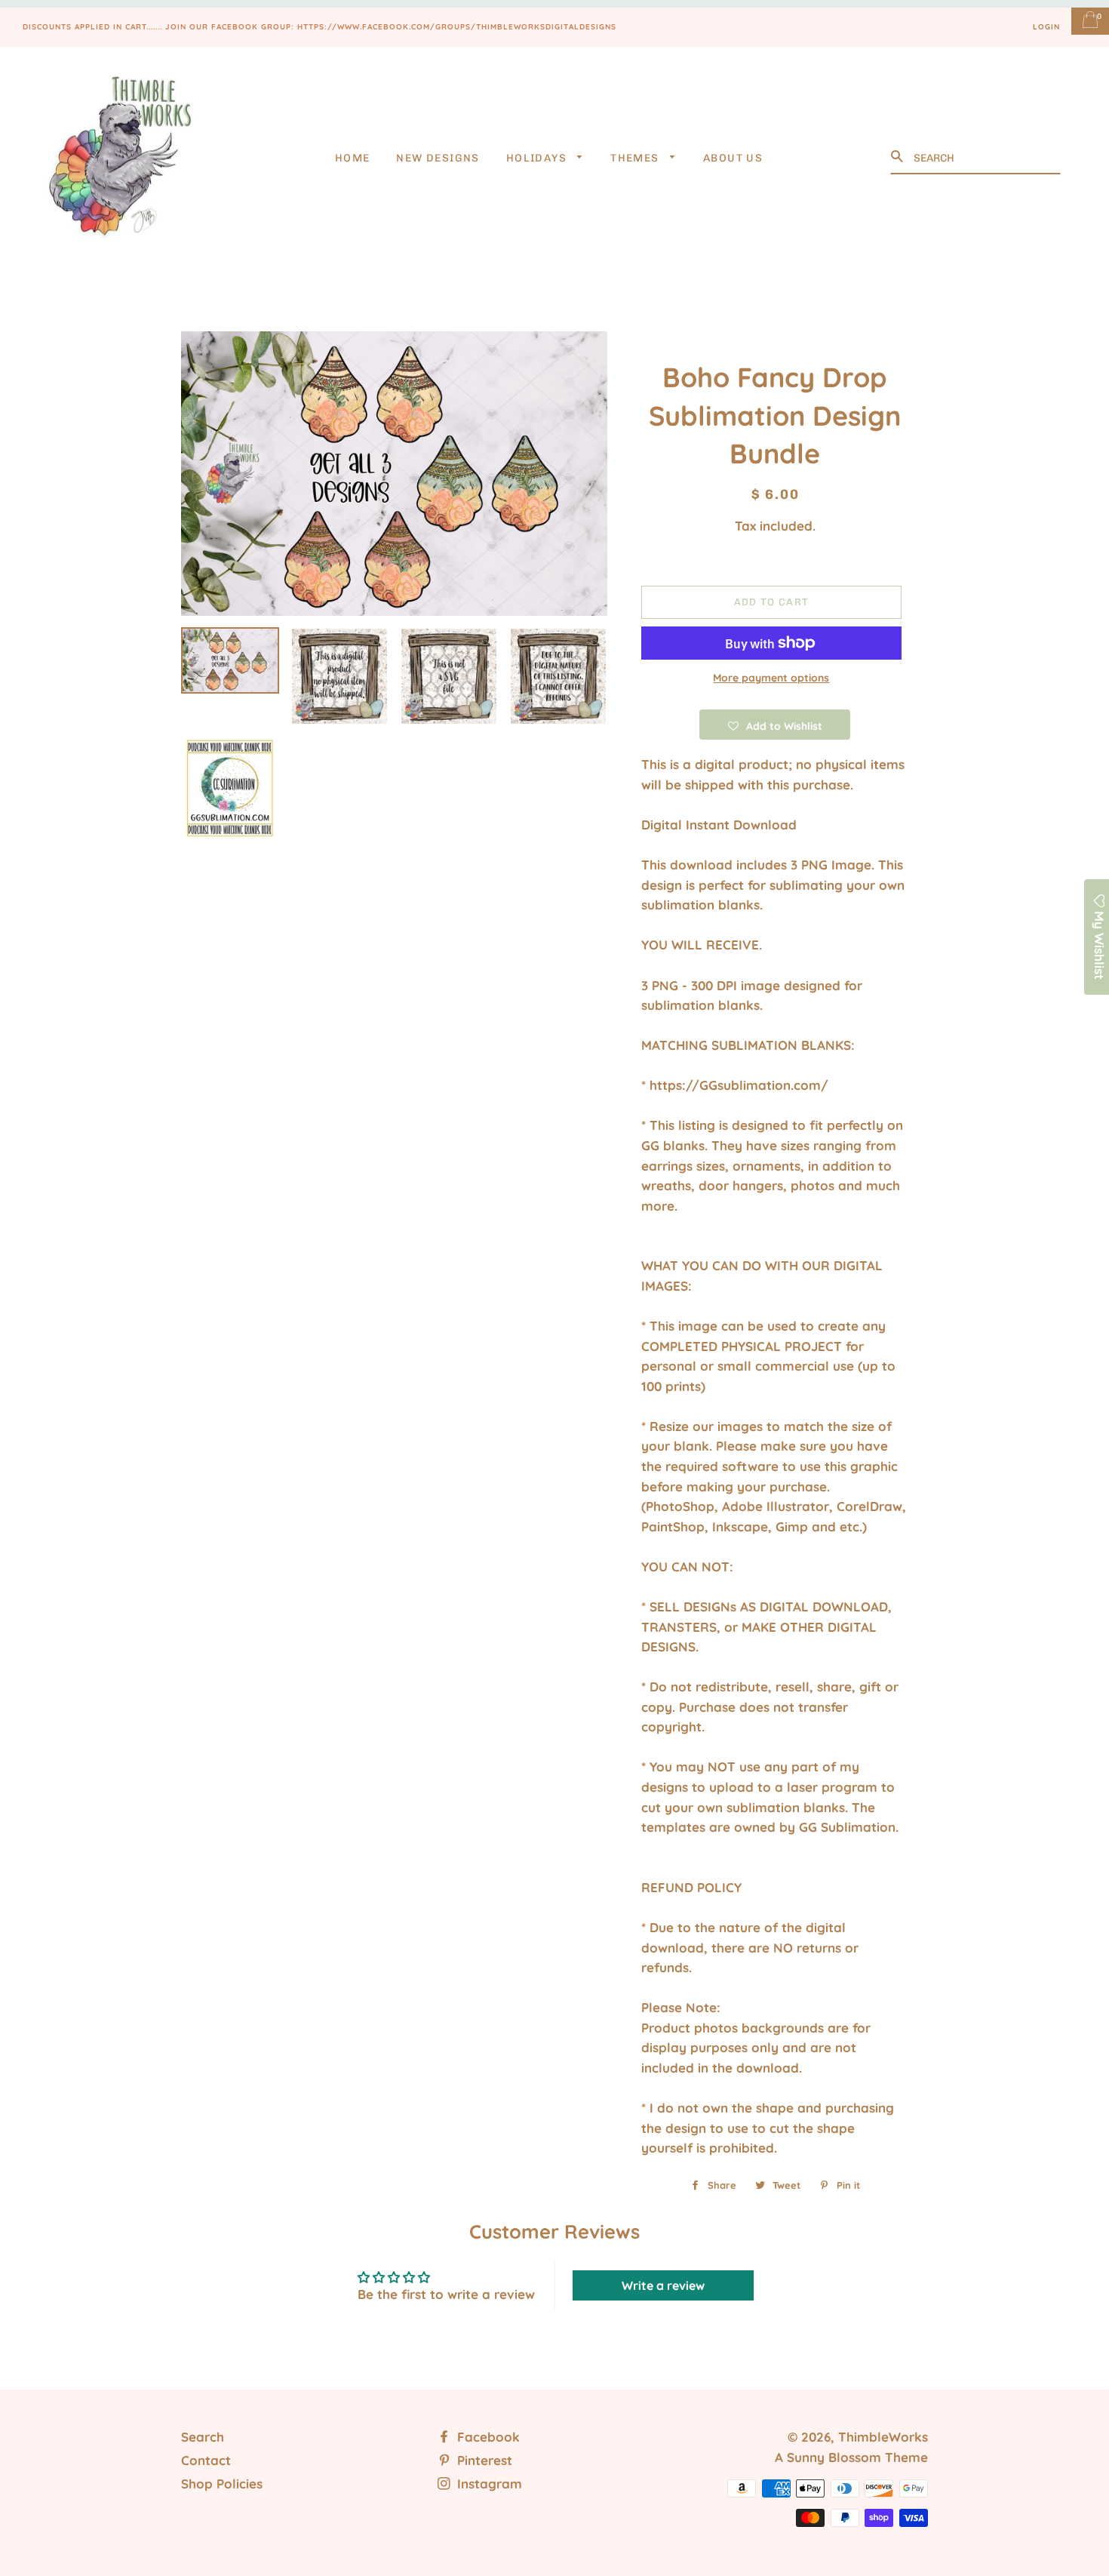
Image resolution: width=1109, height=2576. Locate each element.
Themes (636, 158)
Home (353, 158)
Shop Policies (222, 2484)
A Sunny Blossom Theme (851, 2457)
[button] (775, 725)
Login (1046, 27)
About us (733, 158)
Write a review (663, 2285)
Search (203, 2437)
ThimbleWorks (883, 2437)
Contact (206, 2460)
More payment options (771, 678)
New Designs (438, 158)
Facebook (487, 2437)
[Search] (899, 157)
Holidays (538, 158)
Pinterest (483, 2460)
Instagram (488, 2484)
